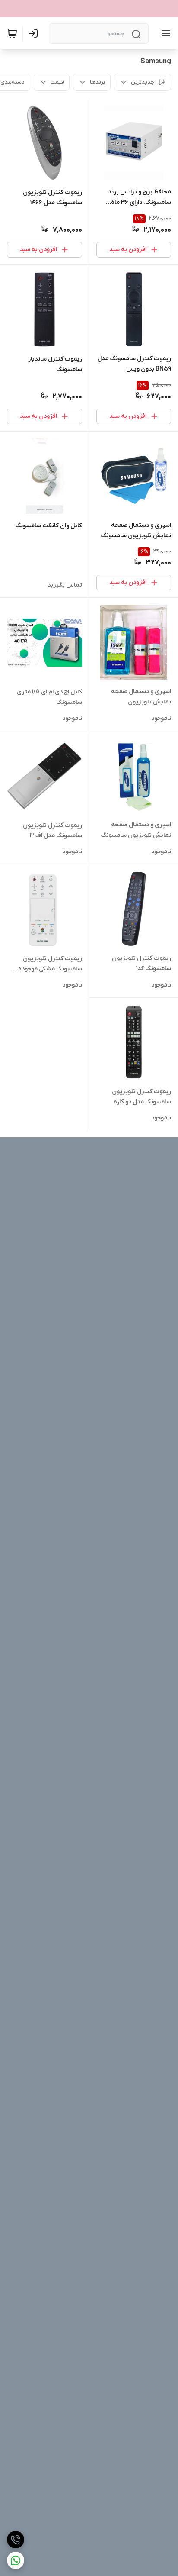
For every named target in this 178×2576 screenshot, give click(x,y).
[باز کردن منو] (164, 33)
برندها (97, 82)
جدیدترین (143, 82)
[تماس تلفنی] (16, 2540)
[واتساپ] (16, 2560)
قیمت (57, 82)
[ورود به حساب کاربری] (35, 33)
